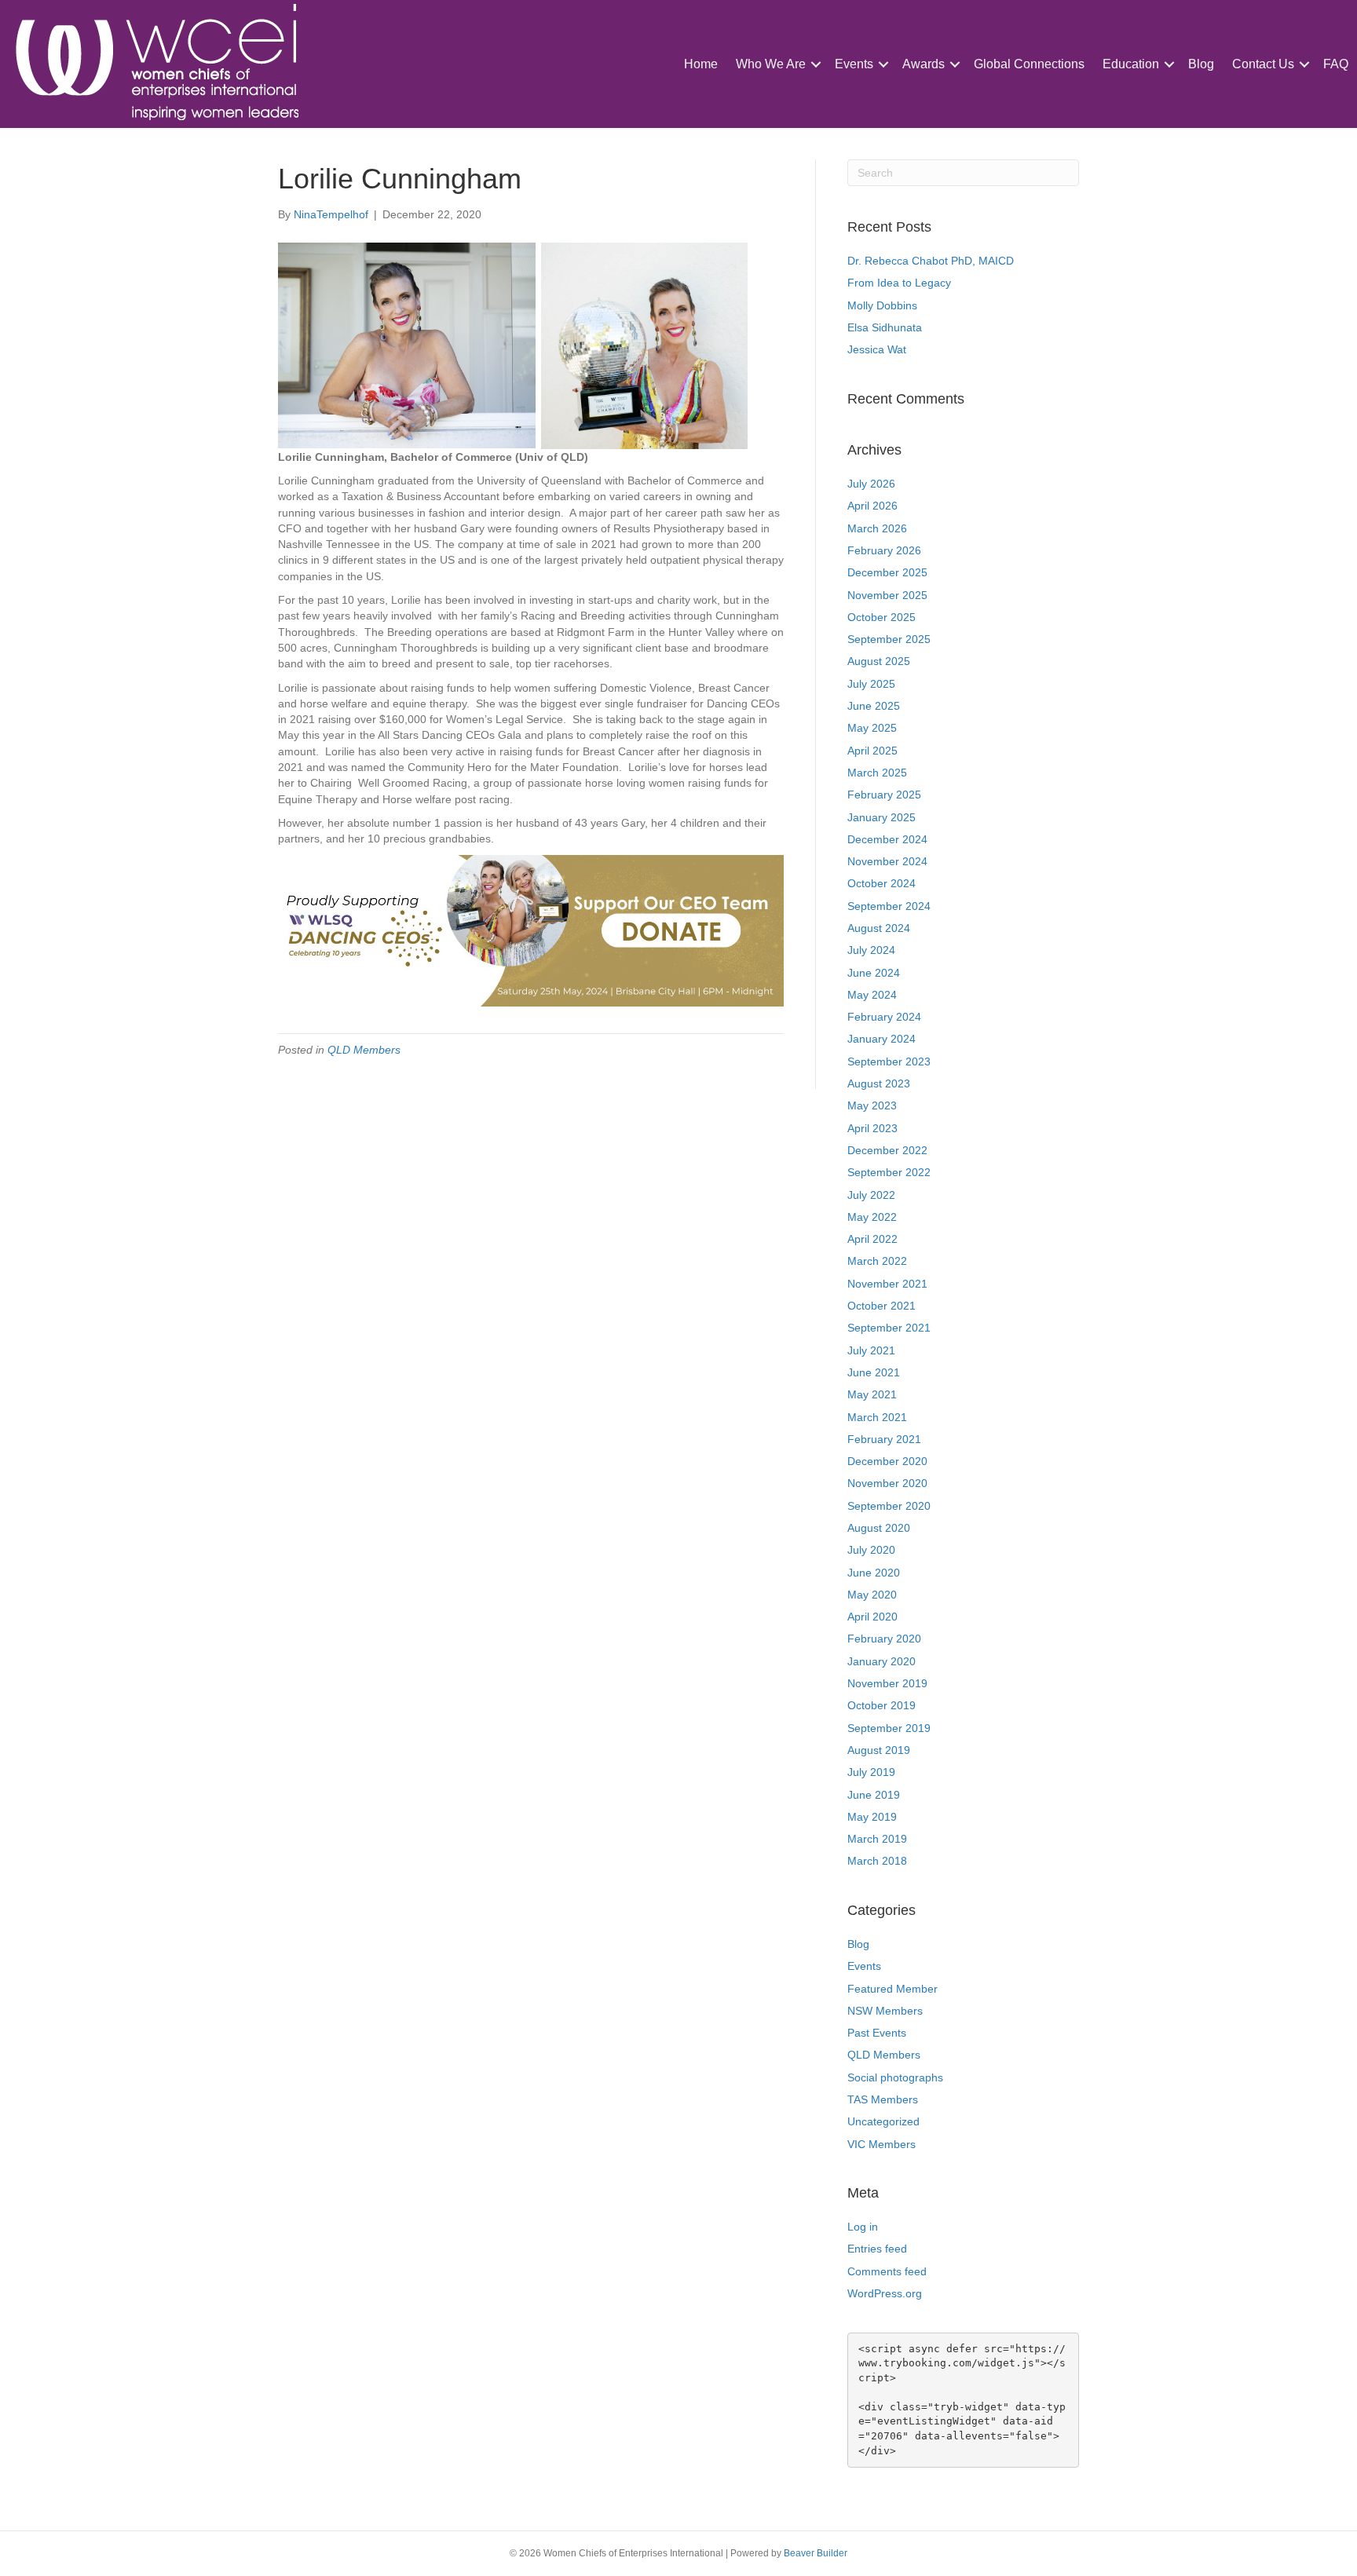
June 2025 (874, 706)
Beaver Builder (816, 2553)
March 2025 (877, 773)
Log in (863, 2227)
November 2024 (887, 861)
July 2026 (871, 484)
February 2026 (884, 550)
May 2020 (872, 1595)
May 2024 (872, 995)
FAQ (1336, 64)
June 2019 (874, 1795)
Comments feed (887, 2271)
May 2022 (872, 1217)
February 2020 (884, 1639)
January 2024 (882, 1039)
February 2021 (884, 1439)
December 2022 (887, 1150)
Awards (924, 64)
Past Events (877, 2033)
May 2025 (872, 728)
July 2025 (871, 684)
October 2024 (882, 883)
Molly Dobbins (882, 305)
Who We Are (771, 64)
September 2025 (889, 639)
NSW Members (885, 2011)
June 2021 (874, 1372)
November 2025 (887, 595)
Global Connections (1029, 64)
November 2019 (887, 1683)
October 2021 (882, 1306)
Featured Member (892, 1989)
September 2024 (889, 906)
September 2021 (889, 1328)
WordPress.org (885, 2293)
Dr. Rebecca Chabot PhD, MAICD (931, 261)
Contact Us (1263, 64)
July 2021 (871, 1350)
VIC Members (882, 2144)
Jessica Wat (877, 349)
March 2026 (877, 528)
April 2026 (872, 506)
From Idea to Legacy (899, 283)
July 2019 (871, 1772)
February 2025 (884, 795)
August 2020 (879, 1528)
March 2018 (877, 1861)
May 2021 (872, 1394)
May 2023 (872, 1105)
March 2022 (877, 1261)
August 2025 (879, 661)
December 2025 (887, 572)
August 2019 (879, 1750)
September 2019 (889, 1728)
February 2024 (884, 1017)
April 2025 (872, 751)
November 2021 (887, 1284)
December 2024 (887, 839)
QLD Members (364, 1050)
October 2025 (882, 617)
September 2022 (889, 1172)
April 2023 (872, 1128)
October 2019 (882, 1705)
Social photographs (895, 2077)
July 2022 (871, 1195)
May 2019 (872, 1817)
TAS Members (883, 2099)
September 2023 (889, 1061)
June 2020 (874, 1573)
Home (701, 64)
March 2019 (877, 1839)
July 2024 (871, 950)
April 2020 (872, 1617)
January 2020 (882, 1661)
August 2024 (879, 928)
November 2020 (887, 1483)
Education (1131, 64)
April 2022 (872, 1239)
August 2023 (879, 1083)
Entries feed (877, 2249)
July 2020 (871, 1550)
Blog (1201, 64)
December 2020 (887, 1461)
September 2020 (889, 1506)
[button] (816, 64)
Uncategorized (883, 2121)
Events (854, 64)
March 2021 (877, 1417)
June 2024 (874, 973)
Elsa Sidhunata (885, 327)
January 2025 (882, 817)
